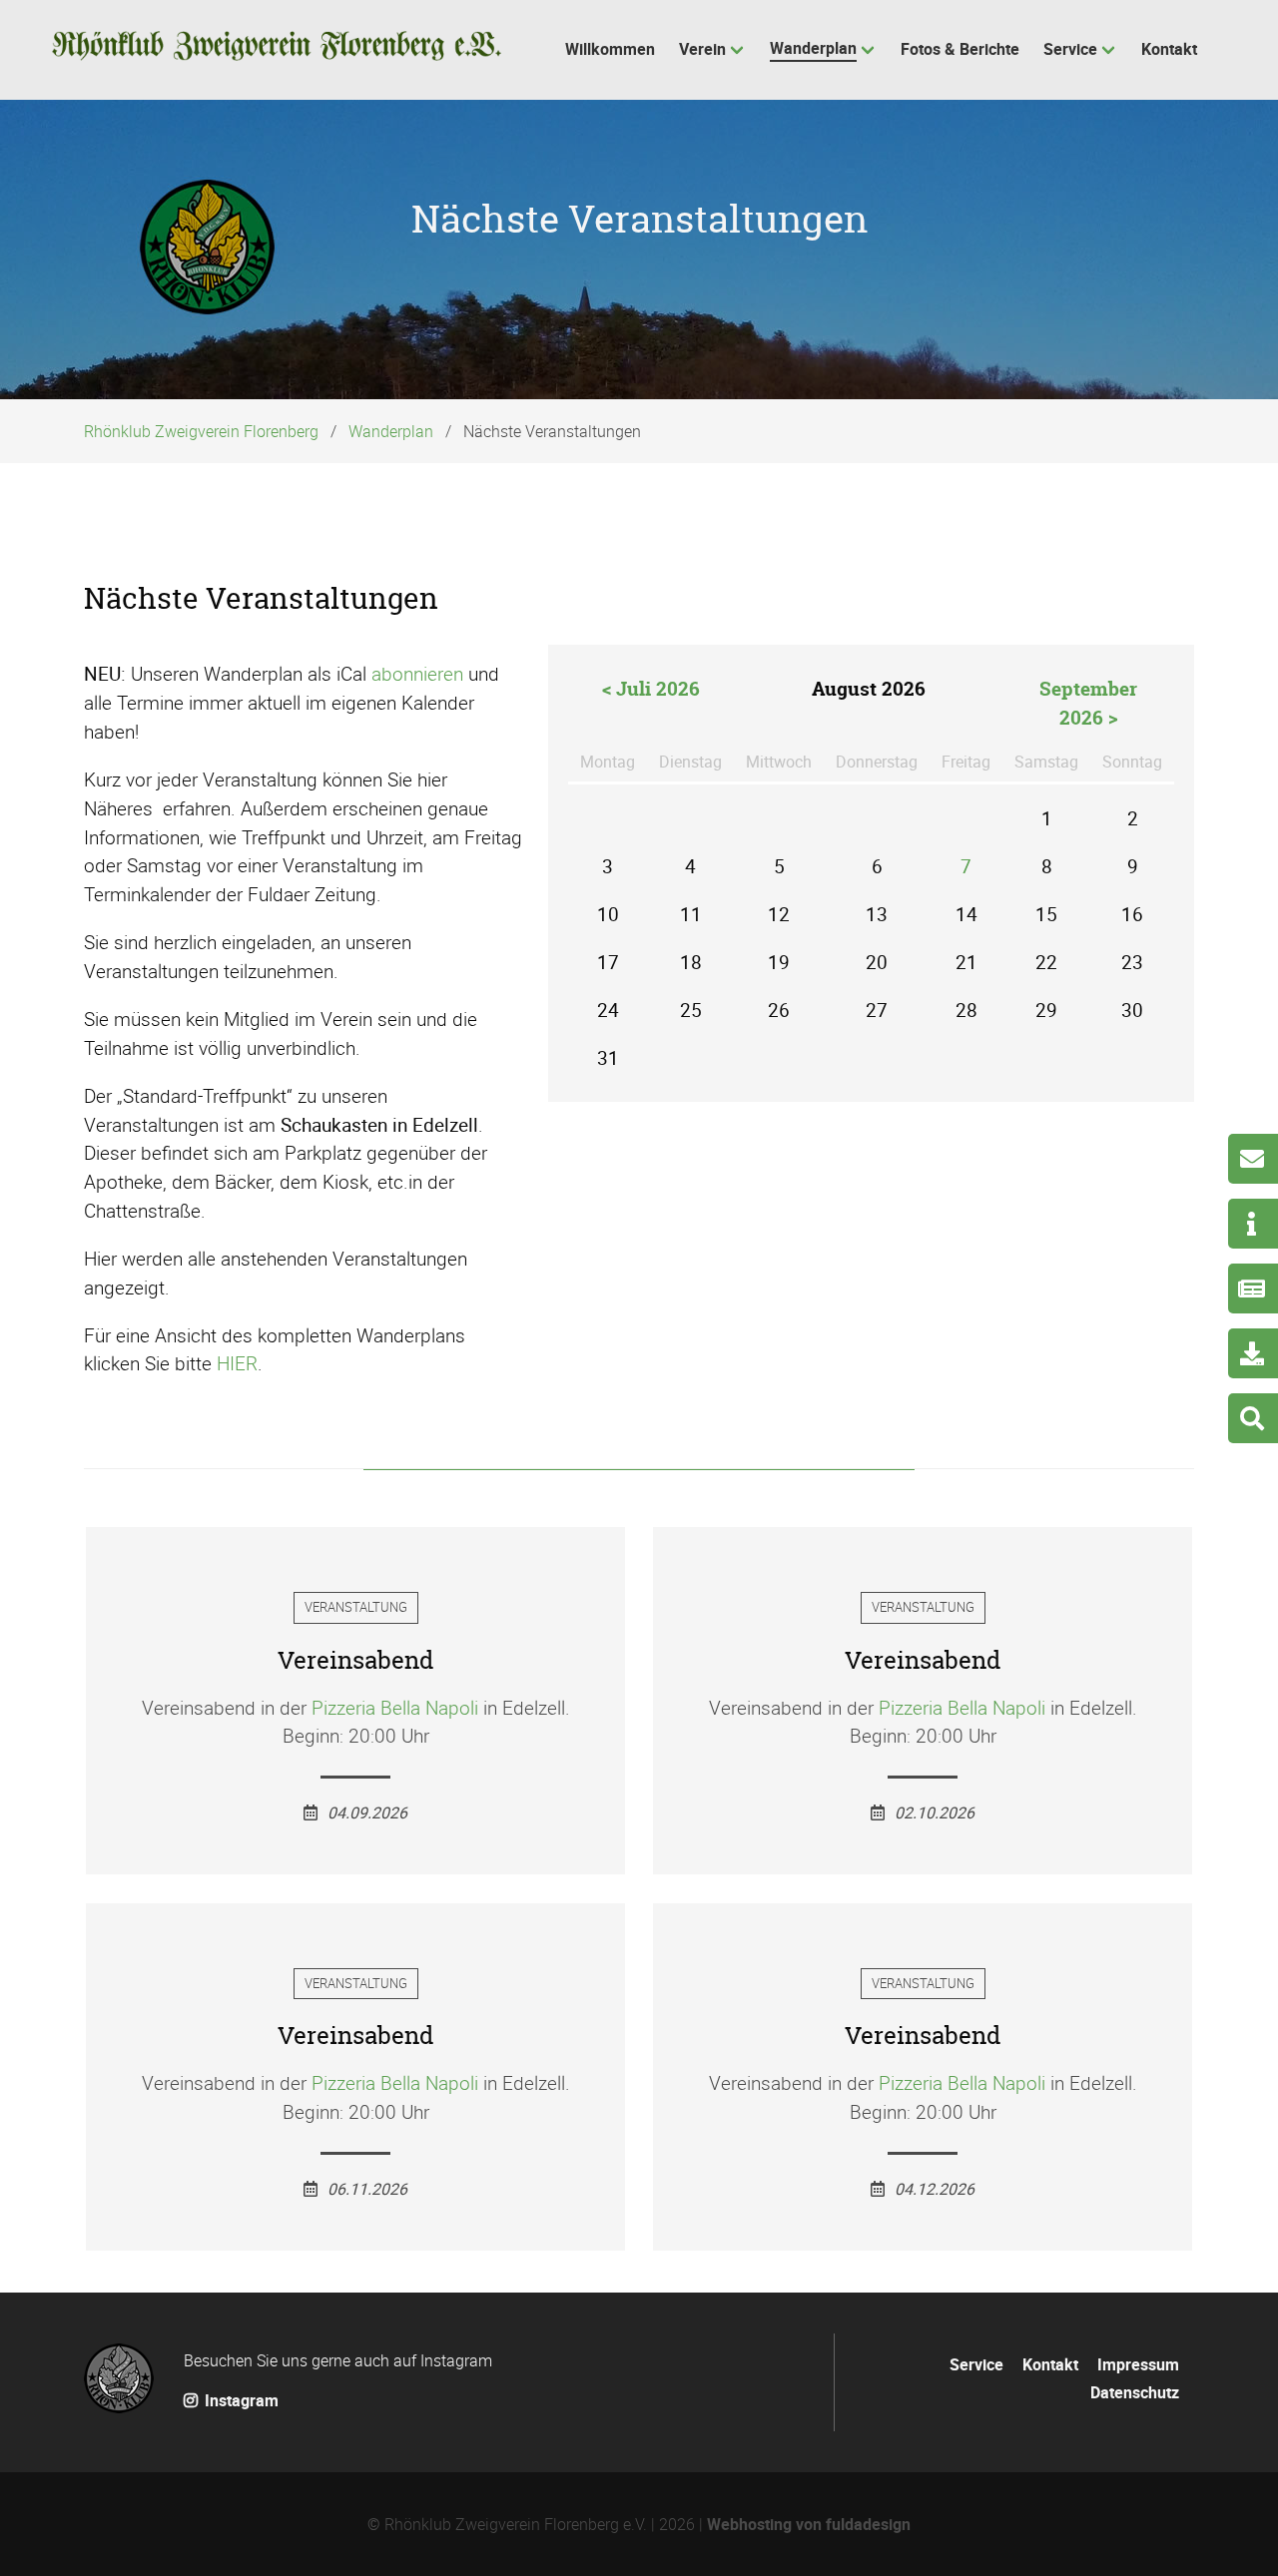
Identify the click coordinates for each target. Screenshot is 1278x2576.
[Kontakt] (1253, 1159)
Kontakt (1050, 2364)
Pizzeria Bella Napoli (395, 1708)
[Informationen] (1253, 1224)
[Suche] (1253, 1418)
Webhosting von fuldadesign (809, 2524)
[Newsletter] (1253, 1288)
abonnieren (417, 674)
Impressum (1138, 2364)
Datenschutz (1135, 2392)
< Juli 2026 (651, 689)
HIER (237, 1363)
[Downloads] (1253, 1353)
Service (976, 2364)
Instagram (240, 2400)
